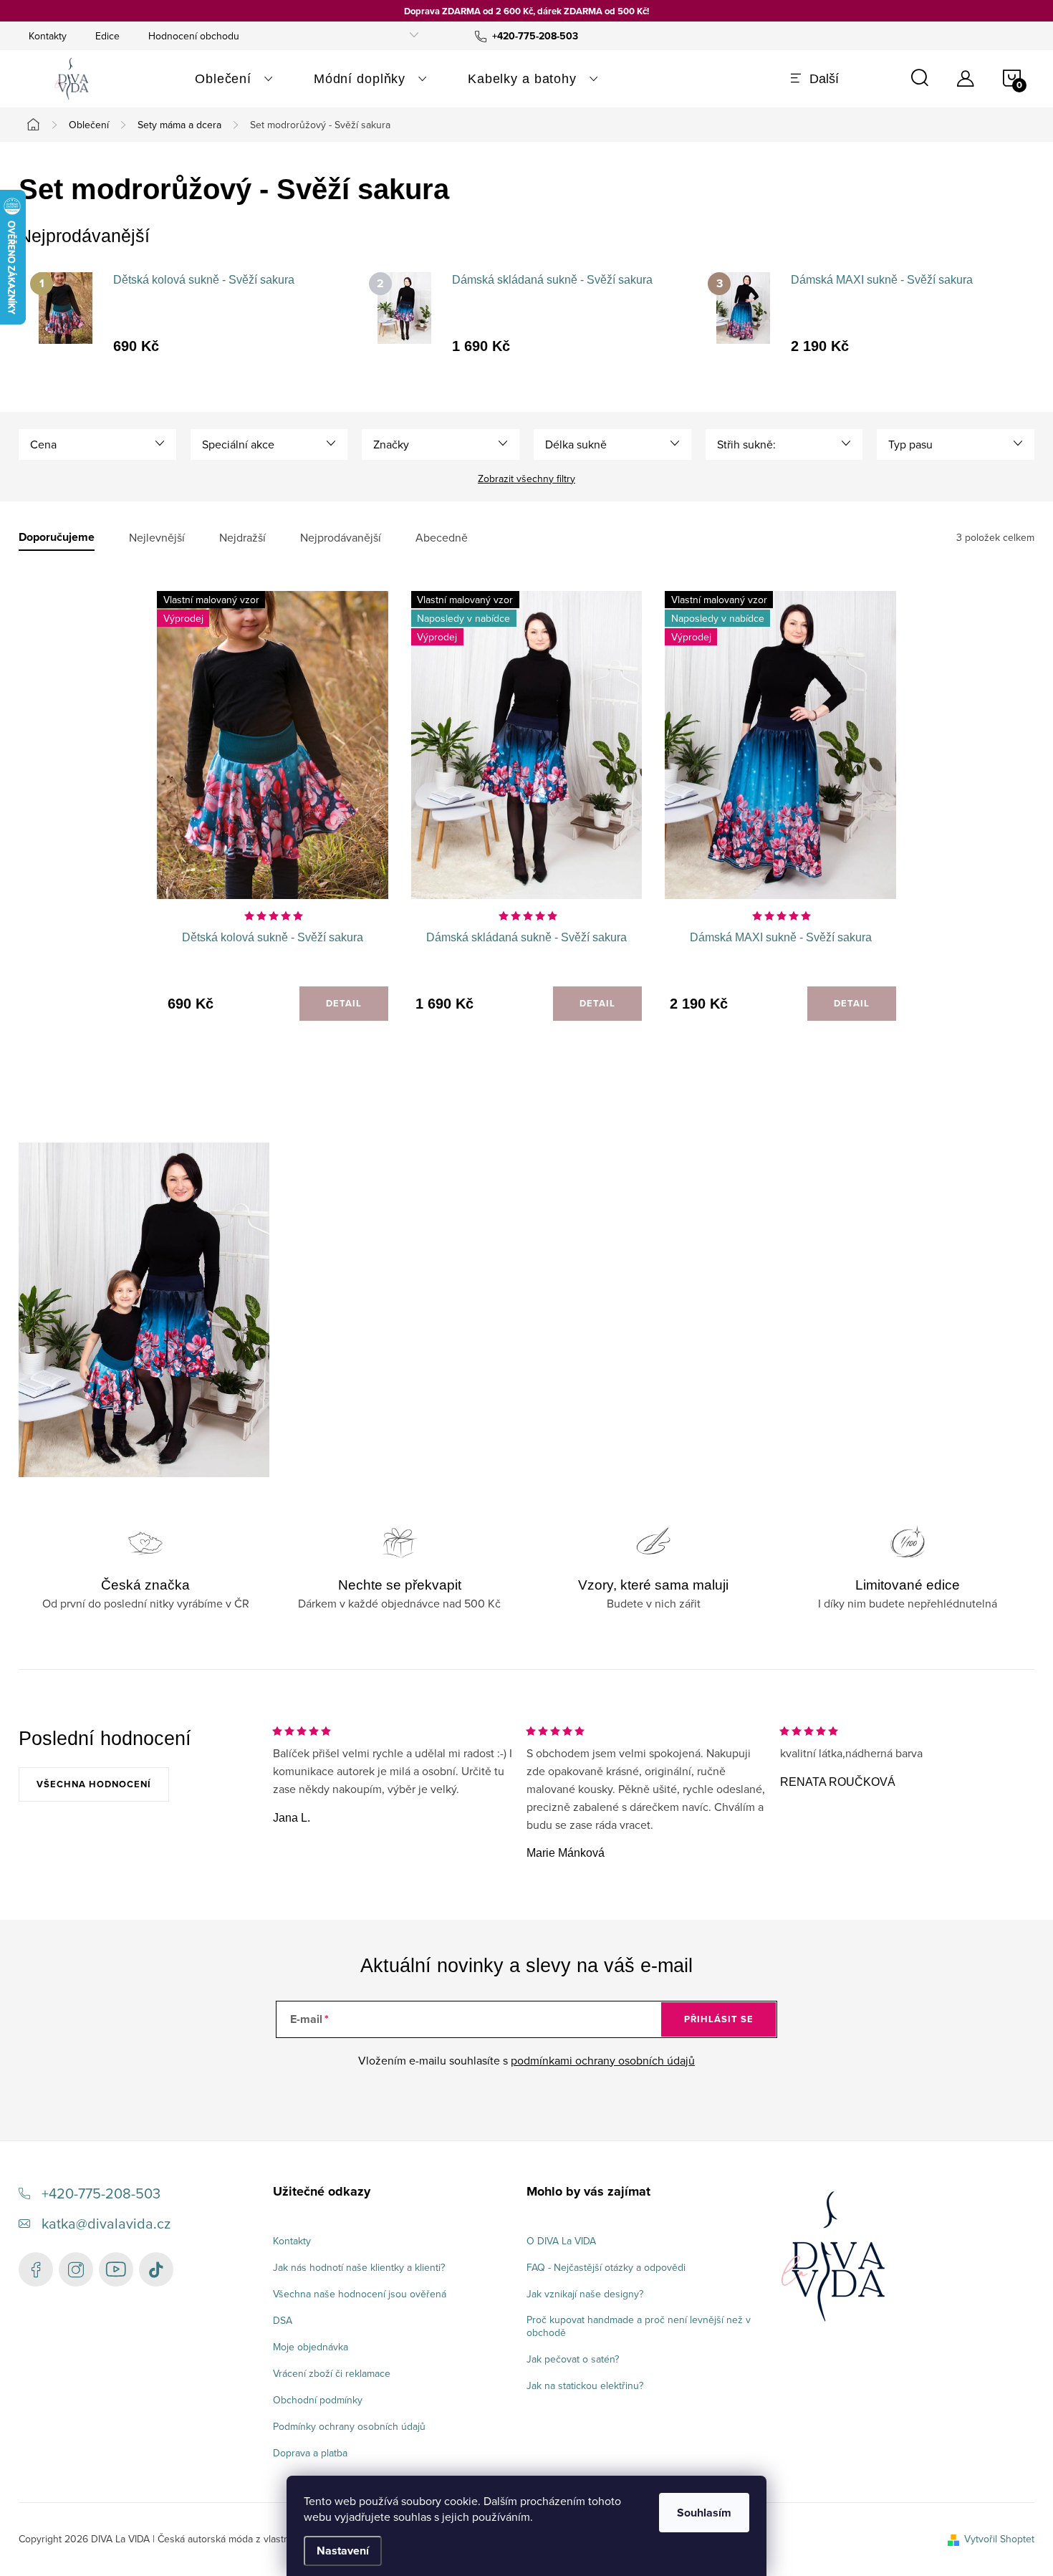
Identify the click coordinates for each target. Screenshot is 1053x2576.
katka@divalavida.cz (106, 2223)
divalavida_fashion (76, 2269)
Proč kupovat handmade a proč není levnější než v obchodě (639, 2326)
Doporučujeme (57, 538)
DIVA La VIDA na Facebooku (36, 2269)
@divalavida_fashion (156, 2269)
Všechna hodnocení (94, 1784)
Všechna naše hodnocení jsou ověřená (360, 2294)
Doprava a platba (310, 2453)
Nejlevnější (157, 538)
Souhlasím (704, 2513)
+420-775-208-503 (101, 2193)
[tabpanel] (188, 312)
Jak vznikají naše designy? (585, 2294)
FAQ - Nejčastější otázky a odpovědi (606, 2267)
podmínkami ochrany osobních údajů (603, 2060)
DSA (283, 2320)
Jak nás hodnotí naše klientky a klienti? (359, 2267)
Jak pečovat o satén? (573, 2359)
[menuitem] (234, 79)
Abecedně (442, 538)
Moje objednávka (311, 2347)
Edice (107, 36)
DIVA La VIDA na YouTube (116, 2269)
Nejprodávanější (341, 538)
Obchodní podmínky (318, 2400)
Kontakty (48, 36)
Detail (344, 1003)
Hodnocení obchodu (194, 36)
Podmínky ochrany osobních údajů (349, 2426)
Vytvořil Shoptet (999, 2539)
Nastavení (343, 2551)
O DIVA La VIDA (561, 2241)
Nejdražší (242, 538)
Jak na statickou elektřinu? (585, 2385)
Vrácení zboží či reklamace (332, 2373)
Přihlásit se (719, 2019)
